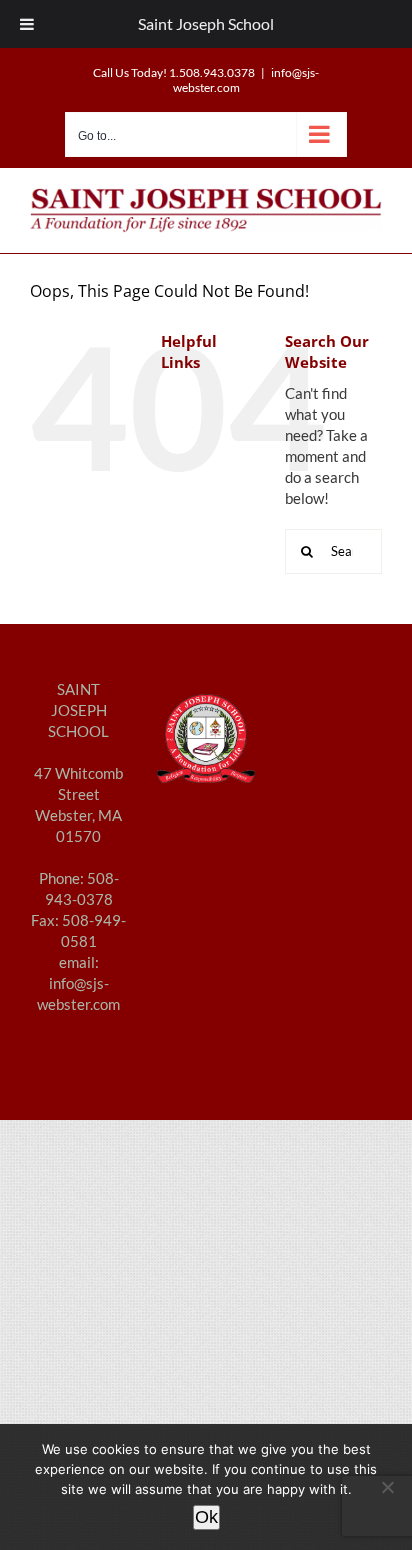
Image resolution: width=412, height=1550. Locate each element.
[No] (387, 1487)
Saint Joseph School (206, 23)
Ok (206, 1517)
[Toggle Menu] (27, 24)
